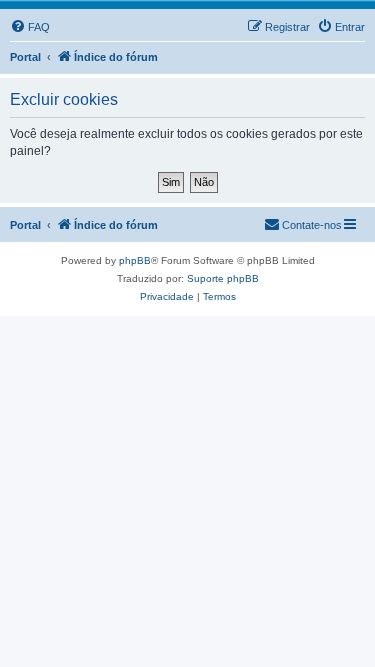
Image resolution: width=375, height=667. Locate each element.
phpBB (135, 260)
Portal (25, 57)
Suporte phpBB (223, 278)
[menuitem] (30, 27)
